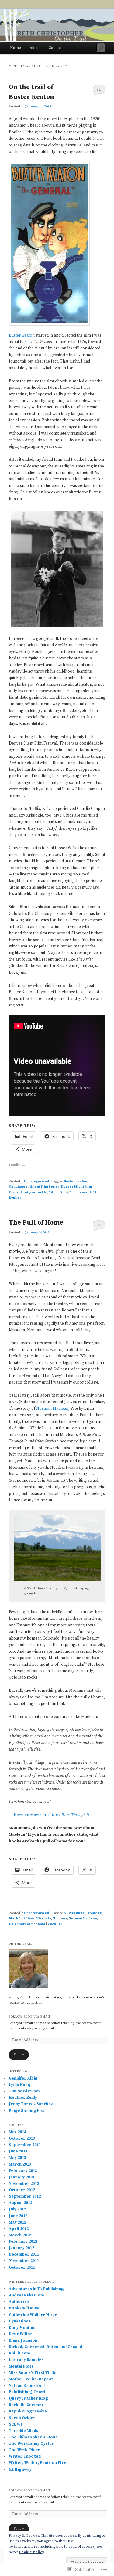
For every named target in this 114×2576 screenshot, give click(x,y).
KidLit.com (19, 2353)
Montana (60, 1918)
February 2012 (23, 2242)
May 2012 (17, 2222)
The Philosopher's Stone (33, 2437)
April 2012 (19, 2229)
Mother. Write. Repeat (31, 2379)
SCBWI (16, 2424)
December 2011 (24, 2254)
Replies (55, 1924)
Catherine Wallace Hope (33, 2315)
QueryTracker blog (28, 2398)
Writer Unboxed (25, 2456)
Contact (55, 48)
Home (16, 48)
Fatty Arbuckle (35, 1192)
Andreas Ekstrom (26, 2295)
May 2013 (17, 2158)
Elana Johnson (23, 2340)
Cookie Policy (31, 2552)
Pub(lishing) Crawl (27, 2392)
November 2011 (24, 2261)
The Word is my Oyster (31, 2444)
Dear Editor (21, 2334)
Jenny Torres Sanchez (31, 2104)
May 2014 (17, 2132)
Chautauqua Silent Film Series (34, 1187)
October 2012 (22, 2190)
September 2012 (25, 2196)
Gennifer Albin (23, 2078)
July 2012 (17, 2209)
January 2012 (21, 2248)
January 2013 (21, 2177)
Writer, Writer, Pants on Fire (38, 2463)
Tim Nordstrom (24, 2091)
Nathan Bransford (27, 2386)
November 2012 (24, 2184)
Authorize (19, 2302)
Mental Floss (21, 2366)
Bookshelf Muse (25, 2308)
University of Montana (27, 1924)
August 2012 (21, 2203)
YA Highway (20, 2470)
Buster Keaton (22, 335)
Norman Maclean (52, 1409)
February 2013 (23, 2171)
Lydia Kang (20, 2085)
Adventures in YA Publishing (36, 2289)
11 (99, 89)
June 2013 (18, 2151)
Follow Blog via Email (30, 2017)
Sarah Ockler (22, 2418)
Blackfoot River (22, 1918)
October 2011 (22, 2268)
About (35, 48)
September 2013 (25, 2145)
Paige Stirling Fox (26, 2111)
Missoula (43, 1918)
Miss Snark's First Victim (33, 2373)
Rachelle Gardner (26, 2405)
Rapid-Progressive (28, 2411)
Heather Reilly (23, 2098)
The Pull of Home (36, 1223)
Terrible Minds (24, 2431)
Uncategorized (36, 1181)
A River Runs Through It (69, 1815)
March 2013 (20, 2164)
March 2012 (20, 2235)
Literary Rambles (26, 2360)
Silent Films (59, 1192)
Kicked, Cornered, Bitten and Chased (45, 2347)
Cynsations (20, 2321)
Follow (19, 2055)
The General (80, 1192)
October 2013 (22, 2138)
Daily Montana (23, 2328)
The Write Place (24, 2450)
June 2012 (18, 2216)
